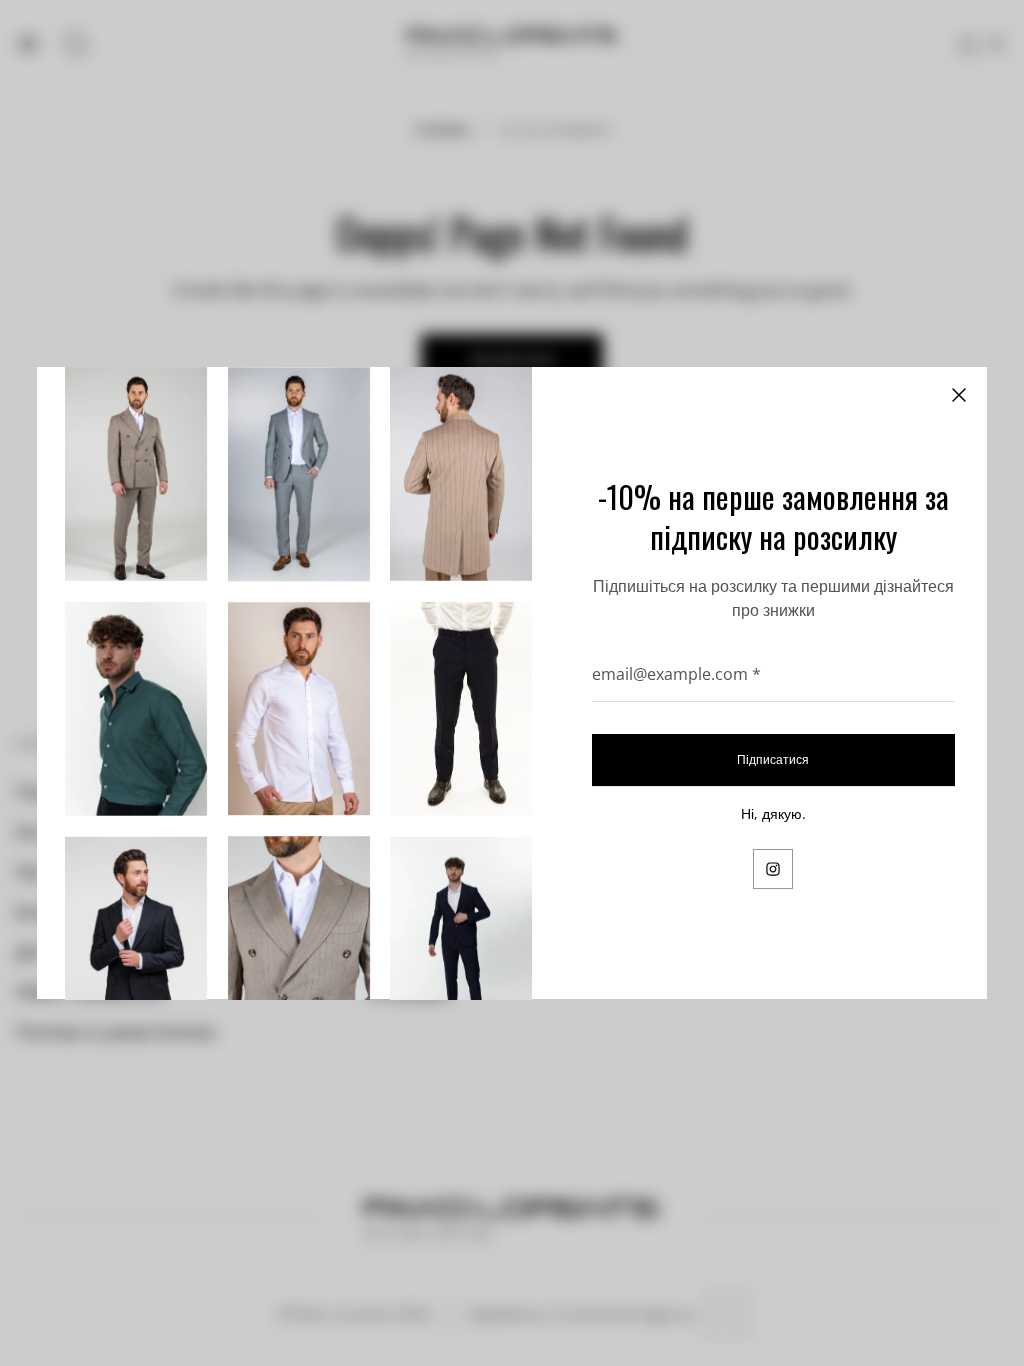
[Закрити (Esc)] (959, 395)
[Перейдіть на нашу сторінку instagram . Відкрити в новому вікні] (773, 869)
